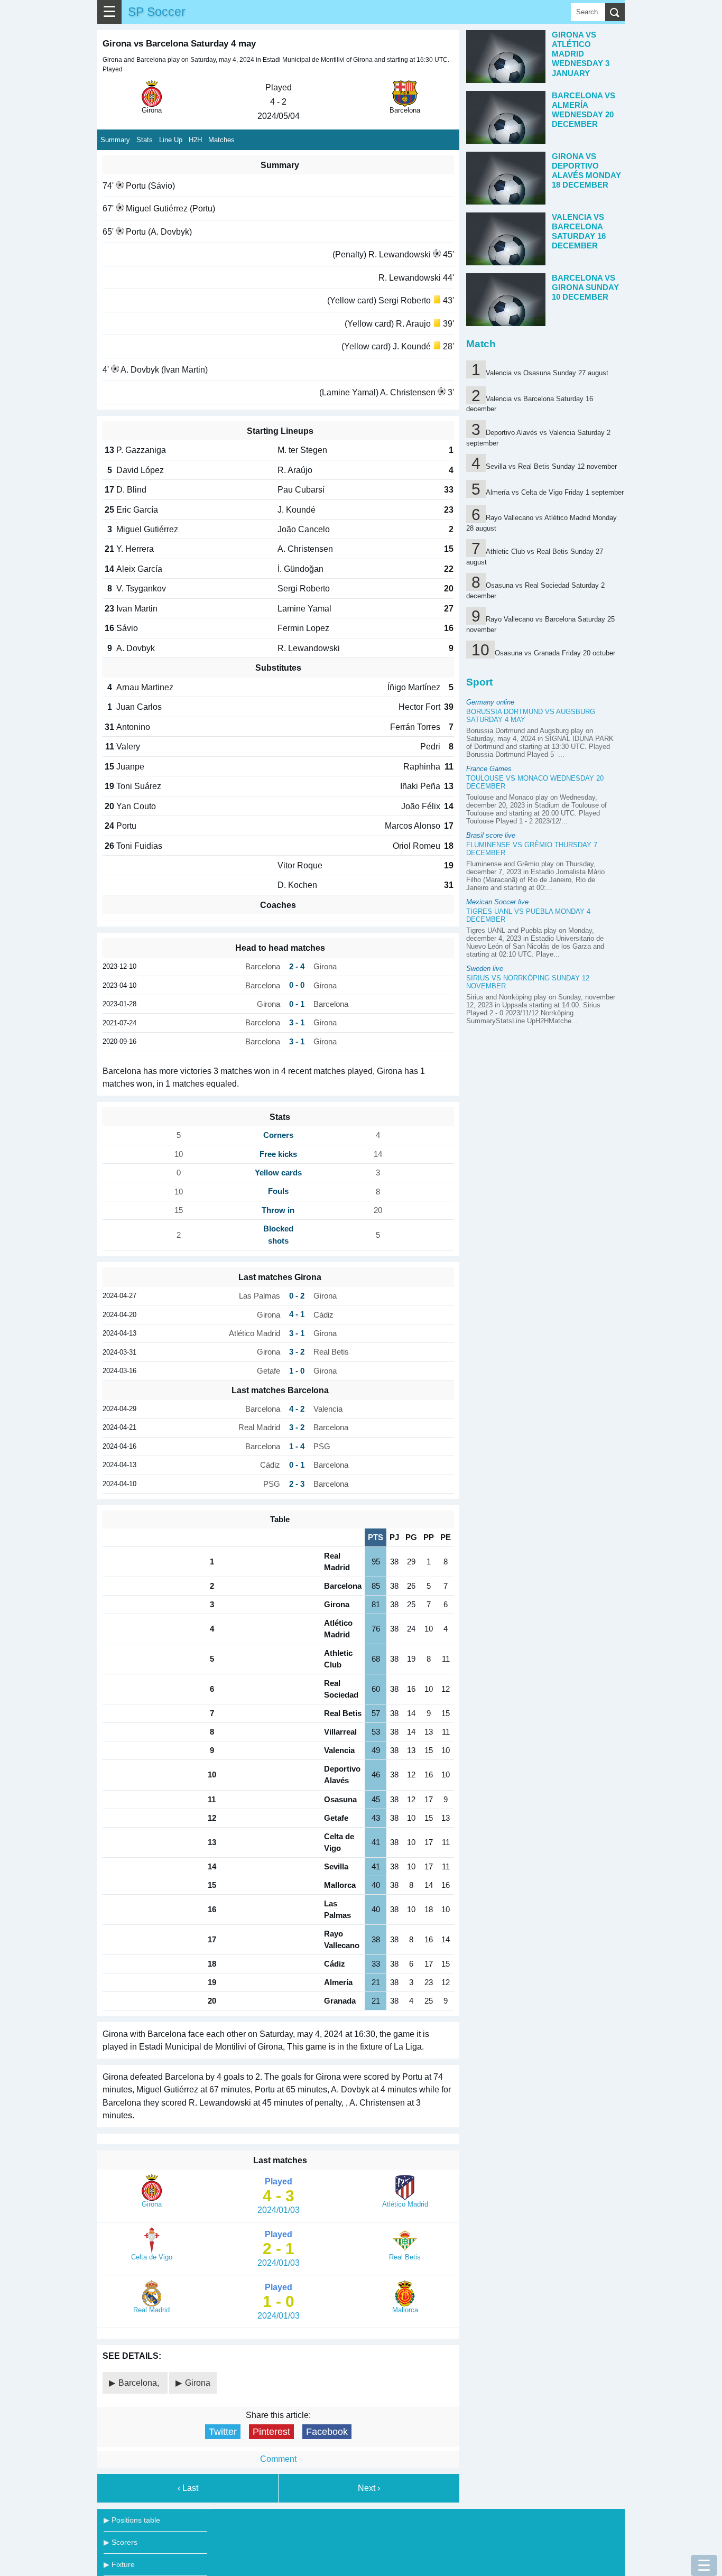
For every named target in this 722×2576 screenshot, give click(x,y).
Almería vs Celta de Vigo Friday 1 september (555, 492)
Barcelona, (140, 2383)
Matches (221, 140)
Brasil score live (491, 835)
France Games (489, 769)
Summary (115, 140)
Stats (145, 140)
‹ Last (188, 2488)
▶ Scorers (121, 2542)
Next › (369, 2488)
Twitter (223, 2432)
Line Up (171, 140)
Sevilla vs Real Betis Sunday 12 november (551, 466)
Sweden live (485, 969)
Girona (198, 2383)
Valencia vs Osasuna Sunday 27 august (547, 373)
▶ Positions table (132, 2520)
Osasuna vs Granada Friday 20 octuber (555, 653)
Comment (278, 2459)
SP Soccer (157, 12)
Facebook (327, 2432)
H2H (195, 140)
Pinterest (271, 2432)
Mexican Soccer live (497, 902)
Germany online (490, 702)
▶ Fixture (119, 2564)
